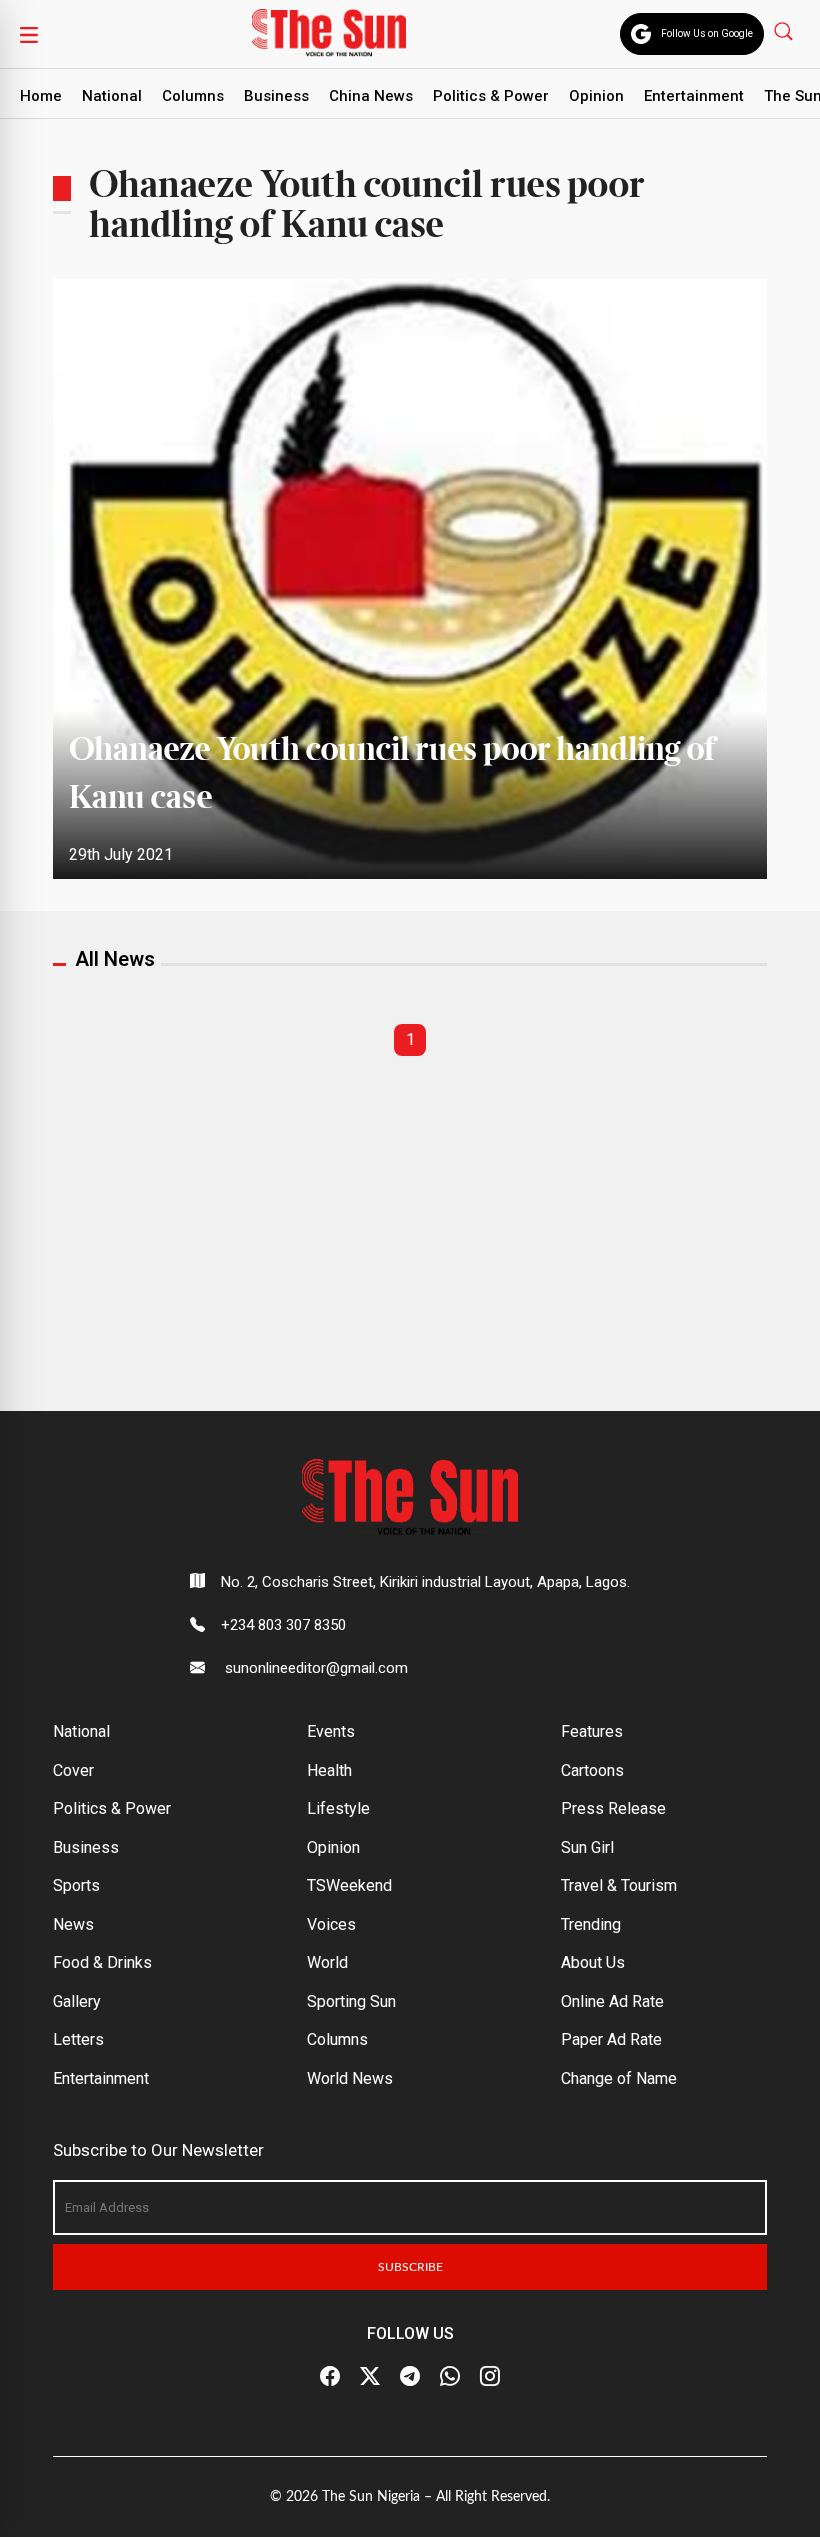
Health (329, 1770)
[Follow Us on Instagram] (490, 2377)
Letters (78, 2039)
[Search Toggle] (785, 30)
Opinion (596, 96)
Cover (73, 1770)
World (327, 1962)
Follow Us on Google (707, 33)
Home (41, 96)
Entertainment (694, 96)
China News (371, 96)
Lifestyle (338, 1808)
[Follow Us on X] (370, 2377)
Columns (193, 96)
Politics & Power (491, 96)
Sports (76, 1885)
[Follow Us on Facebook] (330, 2377)
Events (331, 1731)
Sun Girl (587, 1847)
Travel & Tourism (619, 1885)
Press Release (613, 1808)
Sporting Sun (351, 2001)
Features (592, 1731)
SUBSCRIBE (410, 2267)
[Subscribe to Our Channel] (410, 2377)
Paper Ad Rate (611, 2039)
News (73, 1924)
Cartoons (592, 1770)
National (112, 96)
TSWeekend (349, 1885)
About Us (593, 1962)
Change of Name (619, 2078)
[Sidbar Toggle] (29, 34)
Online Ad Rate (612, 2001)
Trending (591, 1924)
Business (276, 96)
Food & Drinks (102, 1962)
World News (350, 2078)
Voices (331, 1924)
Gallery (77, 2001)
